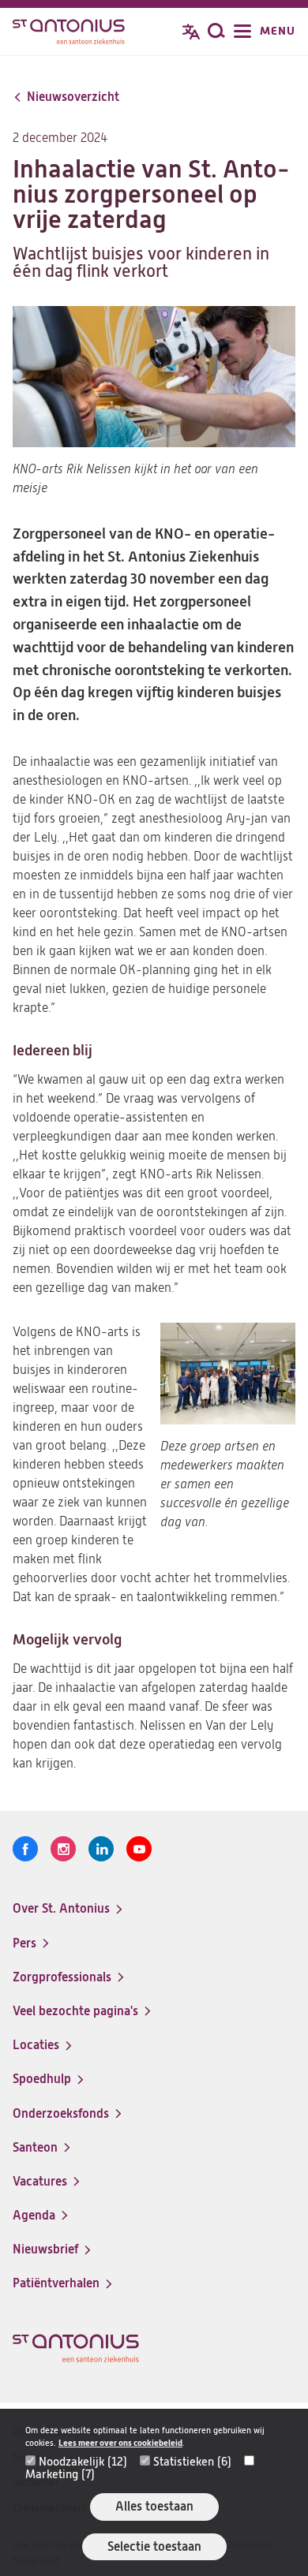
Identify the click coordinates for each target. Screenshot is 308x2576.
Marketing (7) (60, 2474)
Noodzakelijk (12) (83, 2462)
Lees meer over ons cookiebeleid (120, 2443)
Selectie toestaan (154, 2546)
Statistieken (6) (192, 2462)
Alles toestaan (154, 2506)
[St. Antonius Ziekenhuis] (69, 33)
